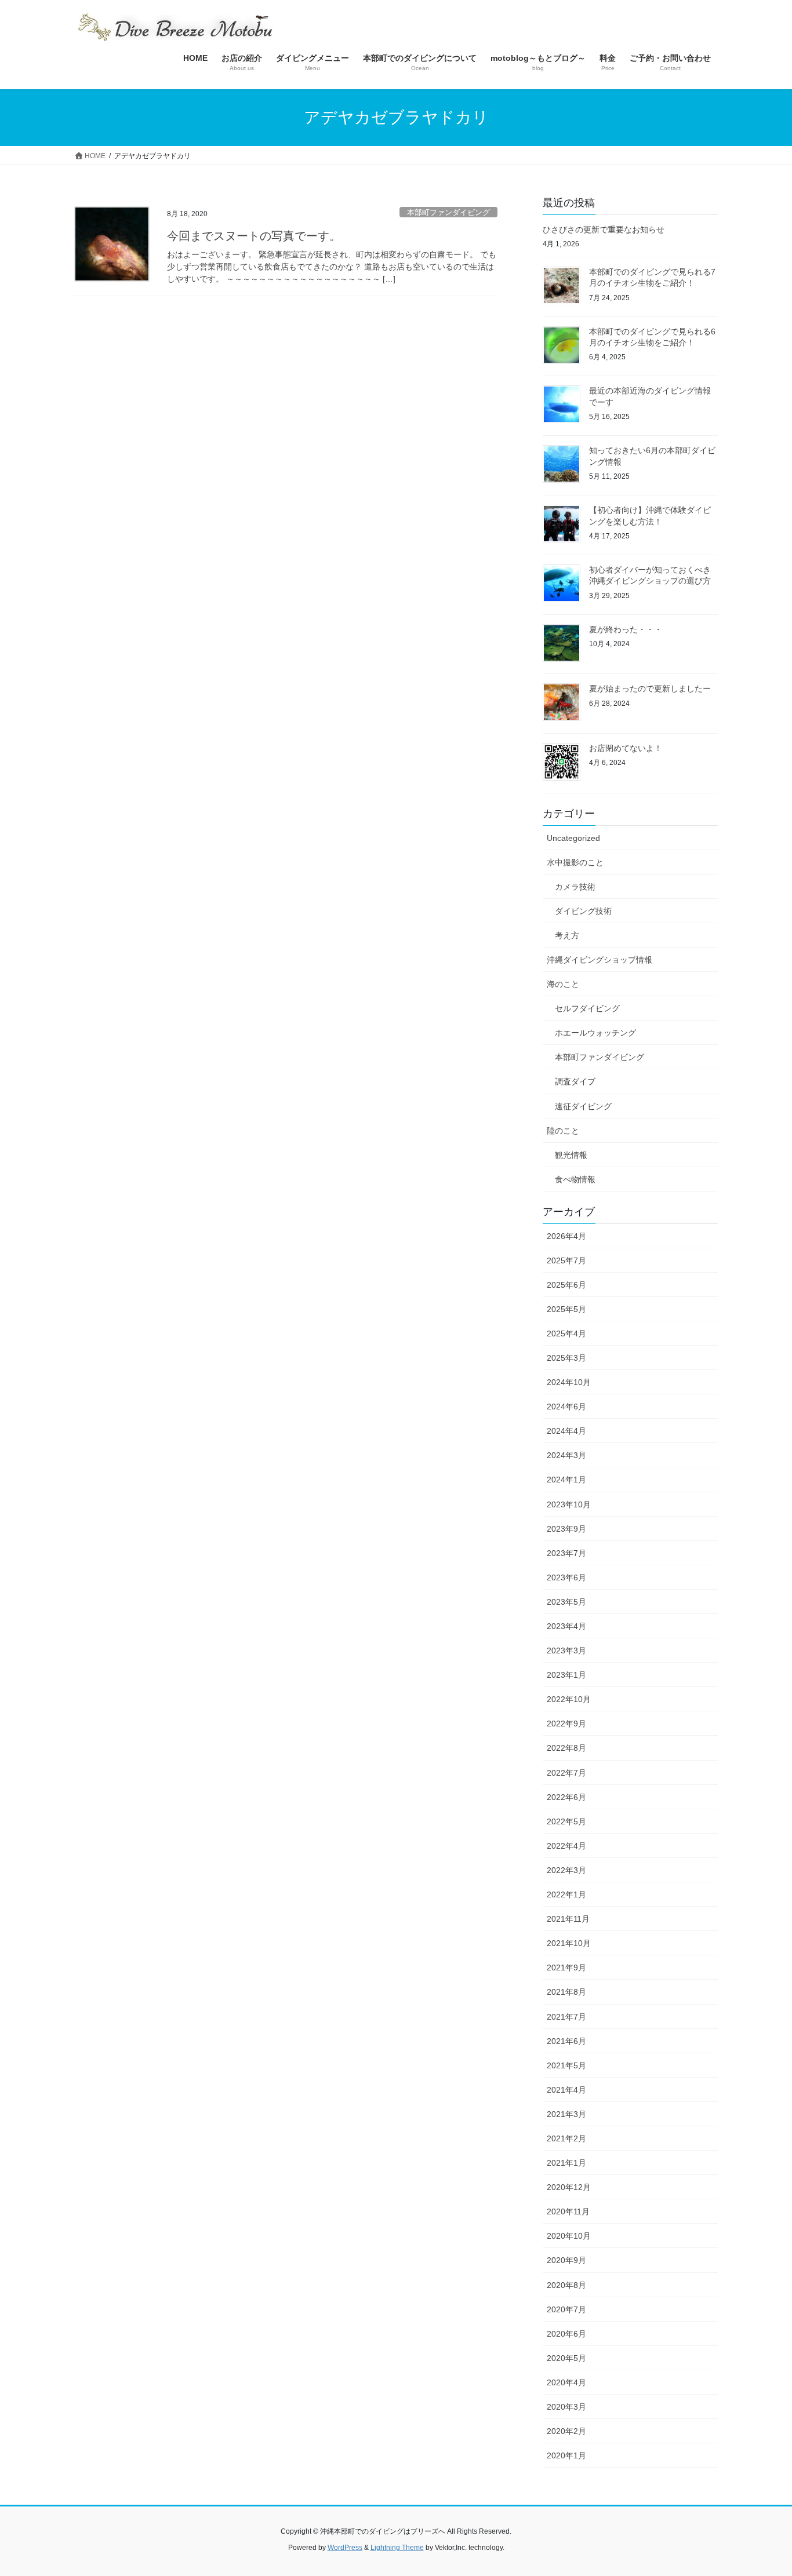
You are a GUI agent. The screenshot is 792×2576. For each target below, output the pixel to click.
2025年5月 (566, 1309)
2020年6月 (566, 2334)
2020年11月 (568, 2211)
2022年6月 (566, 1797)
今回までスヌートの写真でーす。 (254, 236)
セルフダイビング (587, 1008)
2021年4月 (566, 2090)
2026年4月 (566, 1236)
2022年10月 (569, 1699)
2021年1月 (566, 2163)
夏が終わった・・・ (626, 629)
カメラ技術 (575, 887)
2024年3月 (566, 1455)
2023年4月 (566, 1626)
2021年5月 (566, 2065)
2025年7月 (566, 1260)
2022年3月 (566, 1870)
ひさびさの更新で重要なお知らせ (604, 229)
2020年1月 (566, 2455)
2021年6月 (566, 2041)
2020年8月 (566, 2285)
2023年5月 (566, 1602)
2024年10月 (569, 1382)
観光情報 (571, 1155)
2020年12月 (569, 2187)
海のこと (563, 984)
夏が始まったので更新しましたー (650, 688)
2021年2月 (566, 2138)
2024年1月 (566, 1480)
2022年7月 (566, 1773)
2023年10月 (569, 1504)
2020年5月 (566, 2358)
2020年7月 (566, 2309)
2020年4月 (566, 2382)
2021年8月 (566, 1992)
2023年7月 (566, 1553)
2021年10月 (569, 1943)
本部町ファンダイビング (448, 212)
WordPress (345, 2548)
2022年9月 (566, 1724)
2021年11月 (568, 1919)
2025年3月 (566, 1358)
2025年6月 (566, 1285)
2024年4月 (566, 1431)
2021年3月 (566, 2114)
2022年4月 (566, 1846)
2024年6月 (566, 1407)
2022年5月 (566, 1821)
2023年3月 (566, 1650)
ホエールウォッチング (595, 1033)
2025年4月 (566, 1333)
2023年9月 (566, 1529)
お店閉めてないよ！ (626, 748)
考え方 (567, 935)
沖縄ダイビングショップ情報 (600, 960)
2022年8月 (566, 1748)
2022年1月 (566, 1894)
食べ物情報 (575, 1179)
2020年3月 (566, 2407)
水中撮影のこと (575, 862)
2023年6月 (566, 1577)
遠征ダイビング (583, 1106)
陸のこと (563, 1131)
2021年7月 (566, 2017)
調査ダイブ (575, 1081)
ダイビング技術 (583, 911)
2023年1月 (566, 1675)
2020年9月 (566, 2260)
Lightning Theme (397, 2548)
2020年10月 (569, 2236)
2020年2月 (566, 2431)
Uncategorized (573, 838)
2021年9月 (566, 1967)
